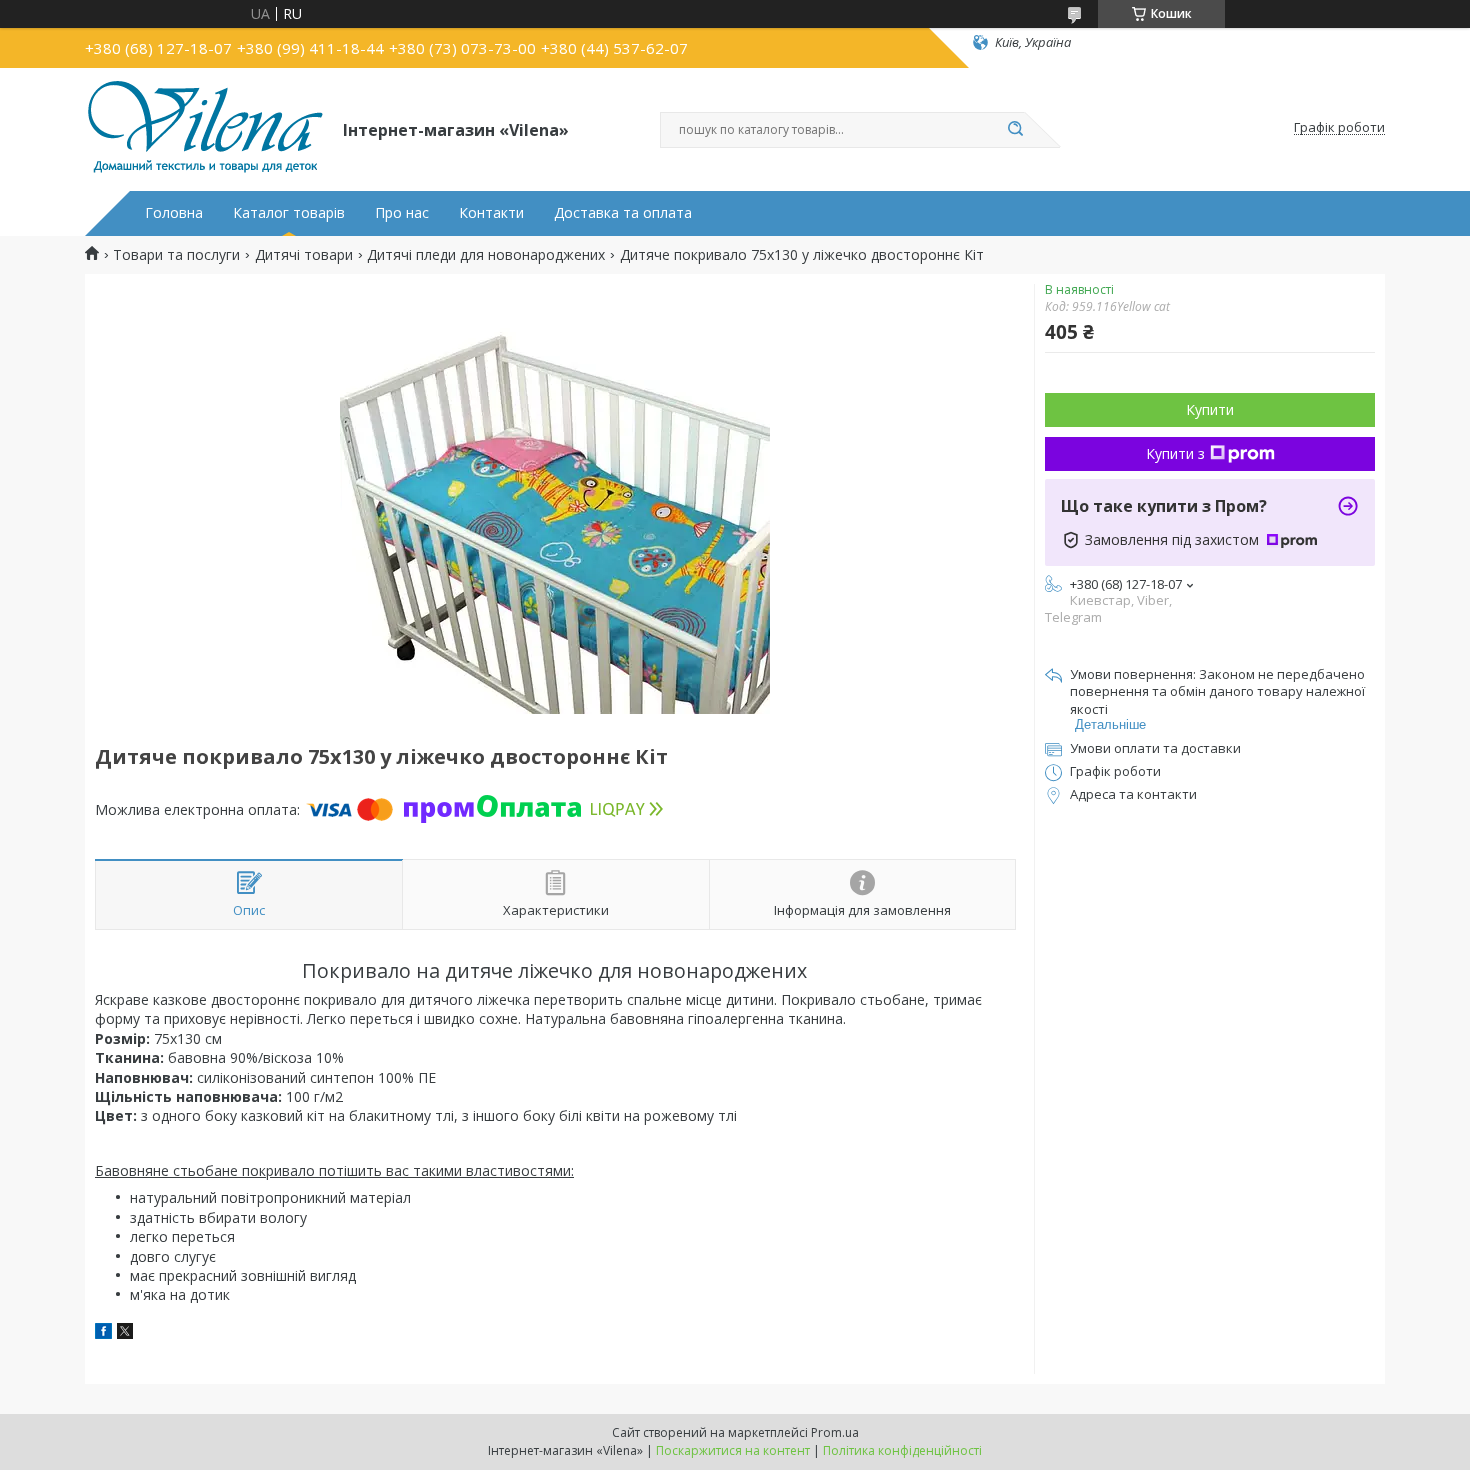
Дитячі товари (304, 255)
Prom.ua (835, 1432)
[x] (125, 1333)
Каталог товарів (289, 213)
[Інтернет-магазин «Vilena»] (205, 128)
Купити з (1175, 453)
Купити (1210, 409)
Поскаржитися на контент (733, 1450)
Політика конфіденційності (902, 1450)
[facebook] (103, 1333)
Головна (174, 213)
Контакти (491, 213)
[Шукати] (1015, 130)
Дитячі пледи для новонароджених (486, 255)
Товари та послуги (176, 255)
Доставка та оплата (623, 213)
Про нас (402, 213)
